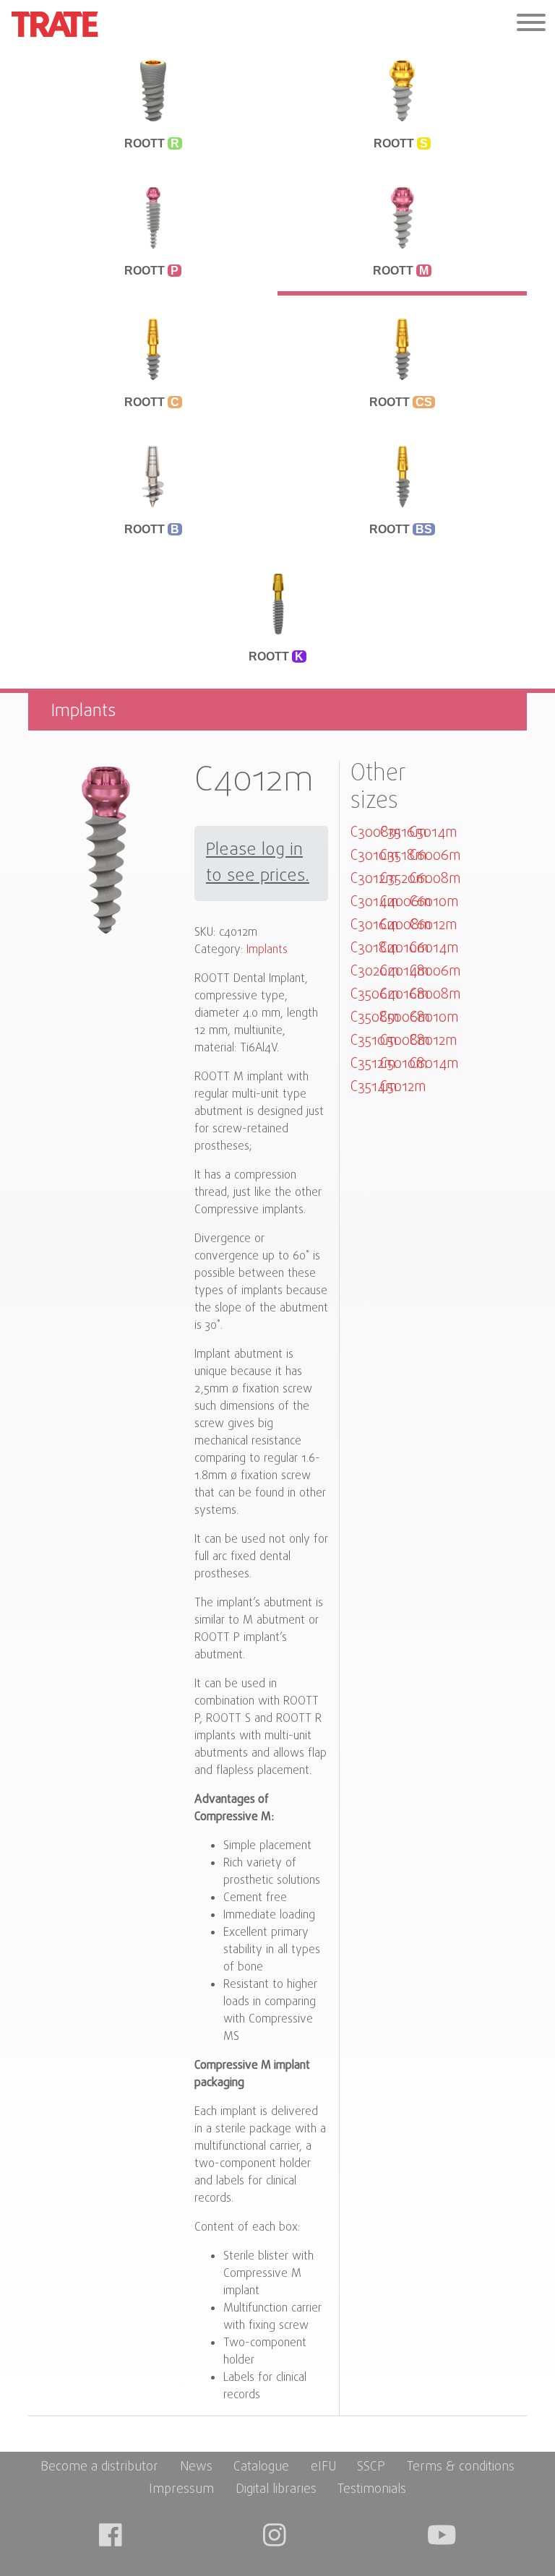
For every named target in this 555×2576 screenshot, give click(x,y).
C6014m (434, 948)
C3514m (374, 1087)
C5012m (403, 1087)
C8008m (435, 995)
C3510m (374, 1041)
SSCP (371, 2467)
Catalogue (261, 2467)
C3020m (375, 972)
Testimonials (372, 2490)
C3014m (374, 902)
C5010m (404, 1064)
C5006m (405, 1018)
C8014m (434, 1064)
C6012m (433, 925)
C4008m (405, 925)
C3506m (375, 995)
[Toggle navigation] (531, 24)
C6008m (435, 879)
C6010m (434, 902)
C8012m (433, 1041)
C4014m (404, 972)
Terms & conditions (461, 2467)
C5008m (405, 1041)
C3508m (375, 1018)
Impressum (181, 2490)
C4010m (404, 948)
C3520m (404, 879)
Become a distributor (99, 2467)
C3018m (374, 948)
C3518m (403, 856)
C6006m (435, 856)
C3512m (373, 1064)
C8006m (435, 972)
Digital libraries (276, 2490)
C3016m (374, 925)
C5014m (433, 833)
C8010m (434, 1018)
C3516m (403, 833)
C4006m (405, 902)
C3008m (375, 833)
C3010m (374, 856)
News (196, 2467)
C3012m (374, 879)
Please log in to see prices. (258, 863)
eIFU (323, 2467)
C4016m (404, 995)
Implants (267, 950)
